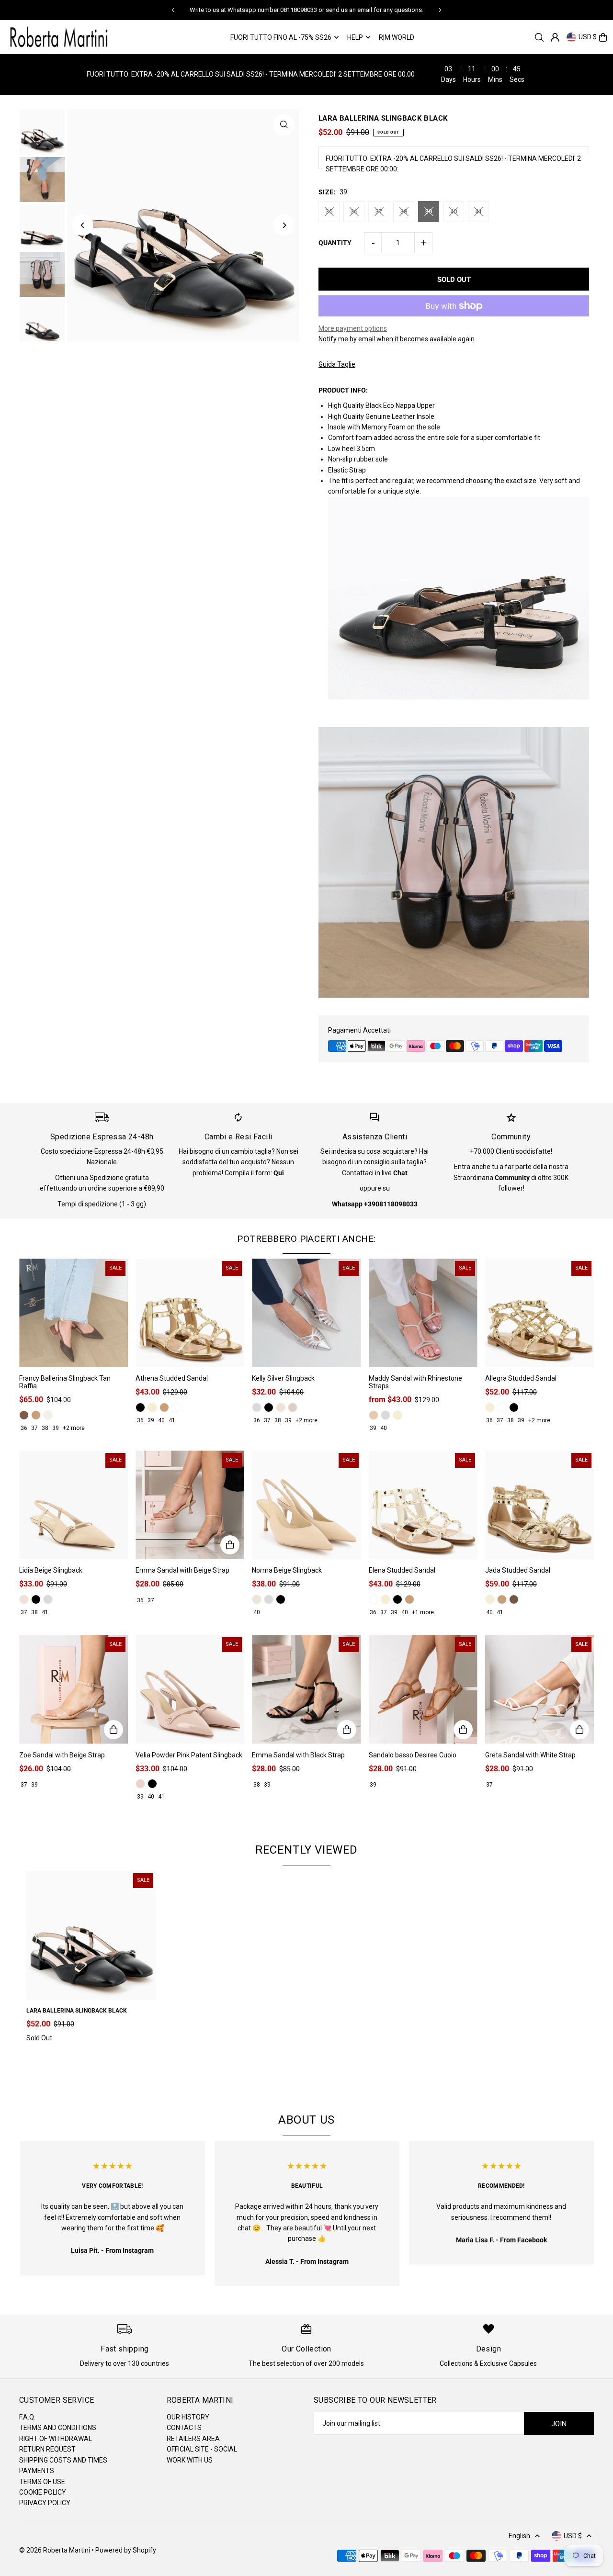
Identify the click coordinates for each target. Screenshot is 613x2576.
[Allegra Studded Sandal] (539, 1313)
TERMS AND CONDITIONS (58, 2428)
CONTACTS (184, 2428)
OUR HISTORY (188, 2417)
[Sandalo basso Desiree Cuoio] (423, 1689)
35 (329, 211)
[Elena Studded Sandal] (423, 1505)
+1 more (423, 1612)
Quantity (335, 243)
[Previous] (173, 10)
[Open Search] (539, 37)
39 (429, 211)
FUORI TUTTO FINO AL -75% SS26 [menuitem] (281, 37)
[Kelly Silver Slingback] (306, 1313)
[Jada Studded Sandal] (539, 1505)
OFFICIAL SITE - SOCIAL (202, 2449)
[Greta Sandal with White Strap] (539, 1689)
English (519, 2536)
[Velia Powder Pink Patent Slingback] (190, 1689)
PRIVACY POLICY (45, 2503)
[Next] (440, 10)
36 (354, 211)
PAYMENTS (37, 2471)
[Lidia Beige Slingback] (74, 1505)
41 (478, 211)
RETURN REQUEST (47, 2449)
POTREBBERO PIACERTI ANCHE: (306, 1239)
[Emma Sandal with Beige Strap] (190, 1505)
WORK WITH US (190, 2460)
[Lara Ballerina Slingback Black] (91, 1935)
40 (454, 211)
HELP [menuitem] (355, 37)
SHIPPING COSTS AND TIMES (63, 2460)
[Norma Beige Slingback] (306, 1505)
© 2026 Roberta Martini (55, 2550)
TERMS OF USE (42, 2482)
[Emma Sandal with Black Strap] (306, 1689)
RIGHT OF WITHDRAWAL (56, 2439)
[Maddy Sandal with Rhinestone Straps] (423, 1313)
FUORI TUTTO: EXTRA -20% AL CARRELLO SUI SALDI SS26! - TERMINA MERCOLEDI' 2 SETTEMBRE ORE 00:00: (453, 164)
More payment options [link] (353, 328)
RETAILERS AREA (193, 2439)
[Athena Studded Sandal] (190, 1313)
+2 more (74, 1428)
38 (404, 211)
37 (379, 211)
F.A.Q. (27, 2417)
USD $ (588, 37)
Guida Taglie (337, 364)
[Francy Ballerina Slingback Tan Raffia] (74, 1313)
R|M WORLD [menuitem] (397, 37)
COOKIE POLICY (43, 2492)
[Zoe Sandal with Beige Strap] (74, 1689)
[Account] (555, 37)
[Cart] (603, 37)
